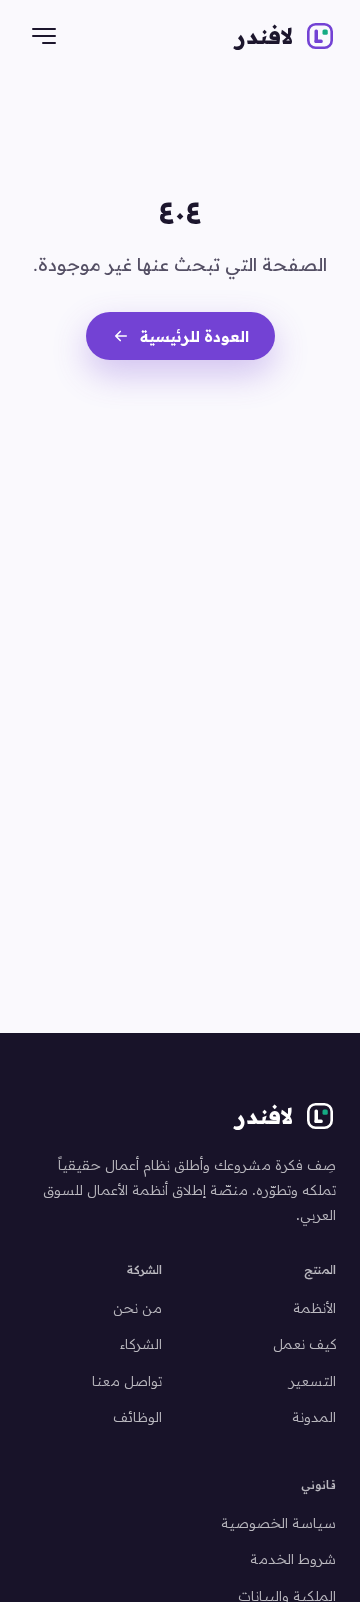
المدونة (314, 1416)
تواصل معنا (127, 1380)
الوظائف (137, 1416)
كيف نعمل (304, 1343)
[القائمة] (44, 36)
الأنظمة (314, 1307)
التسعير (312, 1380)
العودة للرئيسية (194, 336)
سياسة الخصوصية (278, 1522)
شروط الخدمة (293, 1558)
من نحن (137, 1307)
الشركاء (141, 1343)
